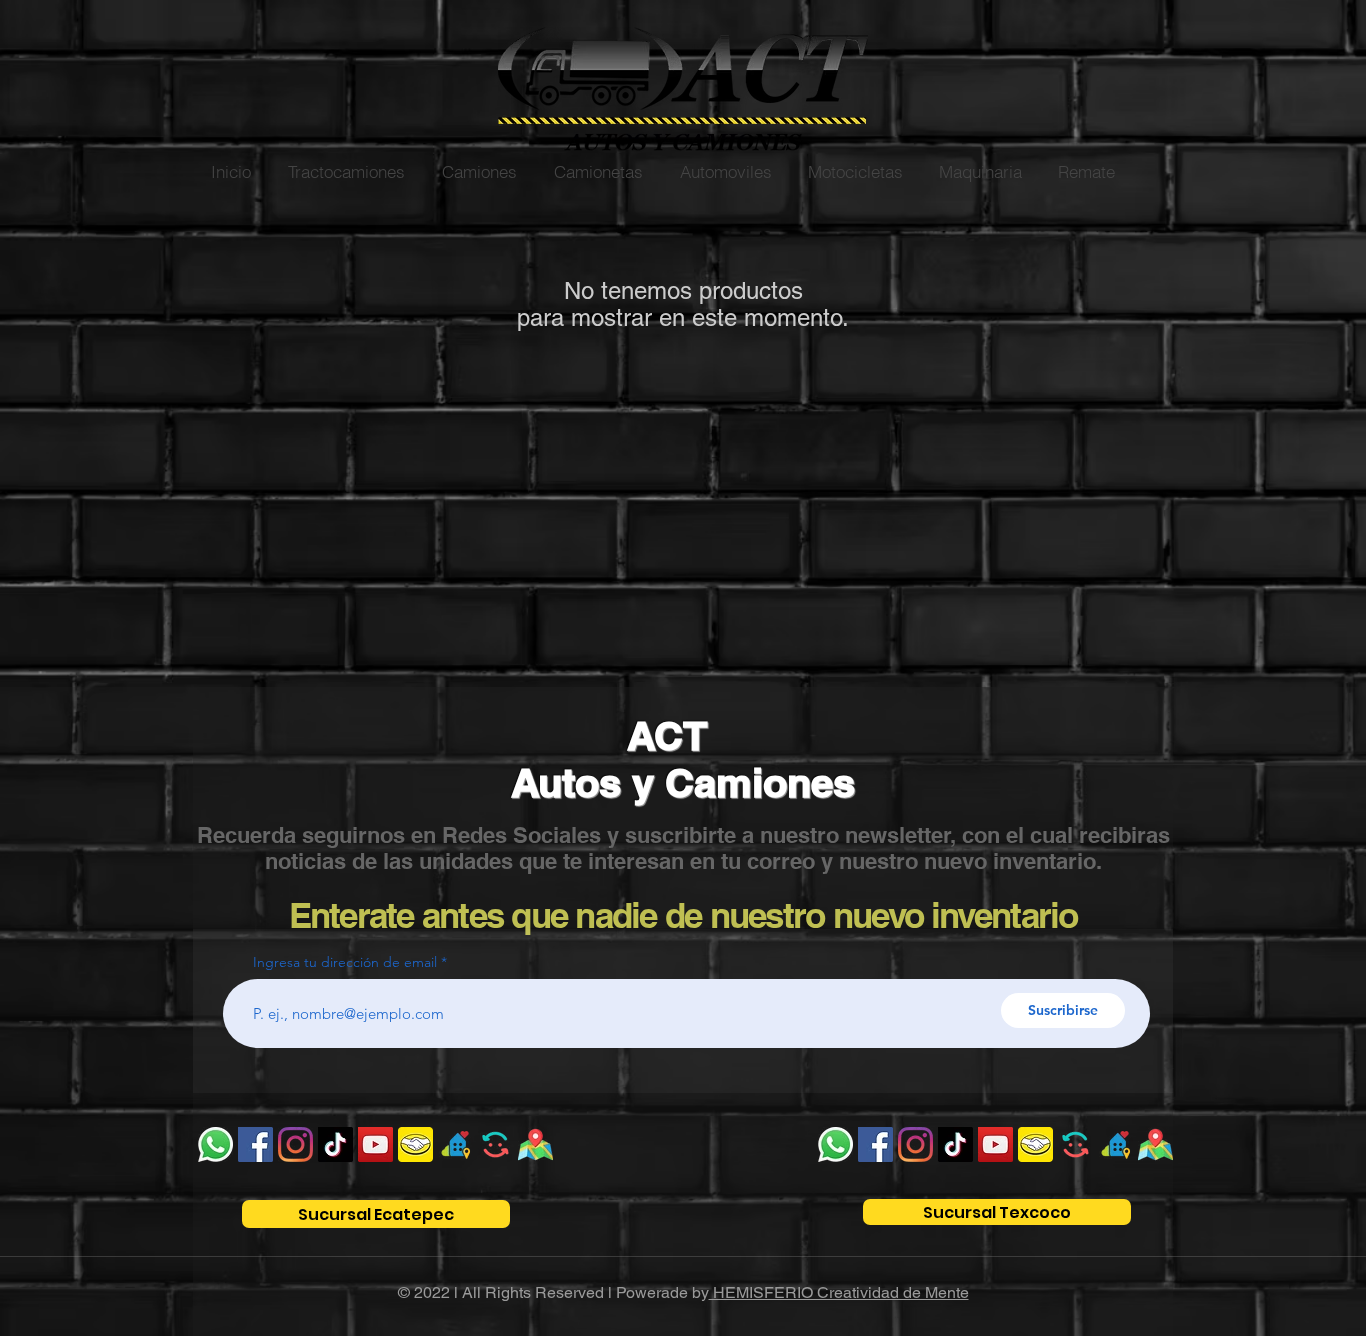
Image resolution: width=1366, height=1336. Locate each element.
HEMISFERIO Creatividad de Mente (839, 1292)
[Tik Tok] (335, 1144)
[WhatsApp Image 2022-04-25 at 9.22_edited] (535, 1144)
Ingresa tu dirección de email (345, 962)
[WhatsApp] (215, 1144)
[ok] (455, 1144)
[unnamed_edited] (495, 1144)
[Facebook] (255, 1144)
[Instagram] (295, 1144)
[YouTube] (375, 1144)
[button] (346, 171)
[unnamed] (415, 1144)
